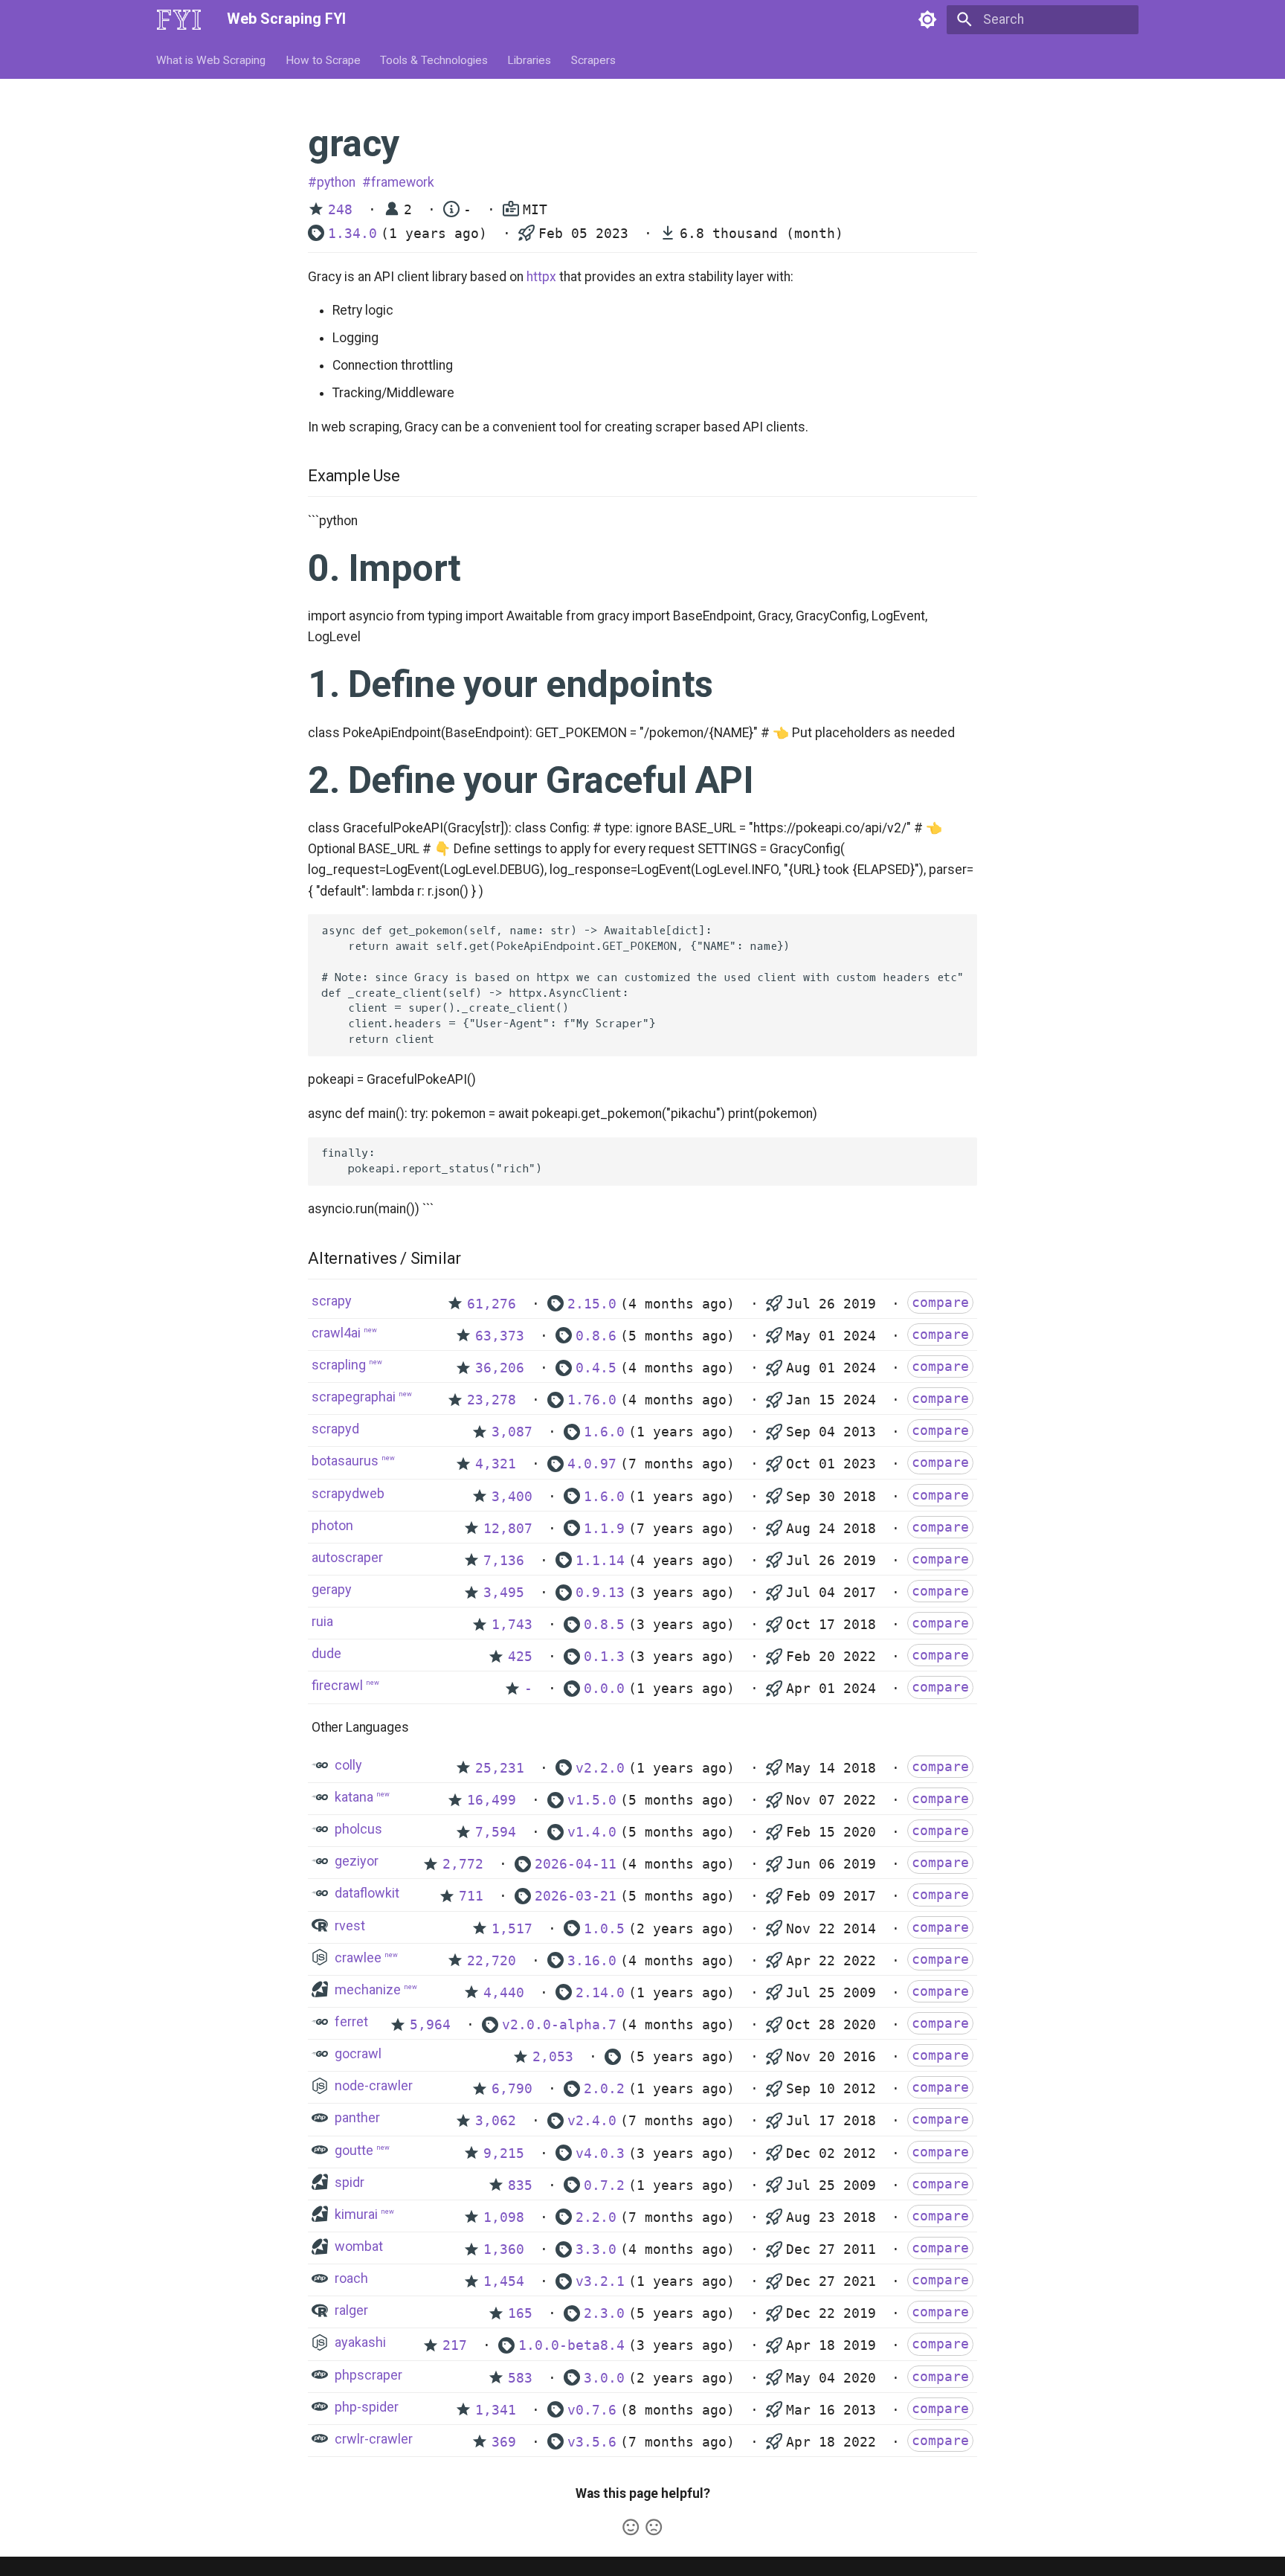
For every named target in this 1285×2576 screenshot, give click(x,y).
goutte (354, 2150)
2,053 (553, 2057)
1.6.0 (604, 1432)
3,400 (512, 1497)
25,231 (500, 1768)
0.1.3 (604, 1657)
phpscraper (368, 2375)
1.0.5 (604, 1929)
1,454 (504, 2281)
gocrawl (358, 2053)
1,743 (512, 1625)
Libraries (530, 60)
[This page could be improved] (654, 2527)
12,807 (508, 1529)
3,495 (504, 1593)
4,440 (504, 1993)
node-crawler (374, 2085)
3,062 (496, 2121)
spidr (350, 2182)
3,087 (512, 1432)
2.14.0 (600, 1993)
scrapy (332, 1301)
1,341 (496, 2410)
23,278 (492, 1400)
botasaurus (345, 1461)
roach (351, 2278)
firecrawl (337, 1685)
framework (403, 182)
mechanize (368, 1989)
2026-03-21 (576, 1896)
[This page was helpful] (631, 2527)
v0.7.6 (592, 2410)
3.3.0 (596, 2249)
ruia (322, 1621)
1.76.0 (592, 1400)
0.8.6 (596, 1336)
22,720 (492, 1961)
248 (340, 210)
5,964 (430, 2025)
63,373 (500, 1336)
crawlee (358, 1957)
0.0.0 (604, 1689)
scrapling (339, 1365)
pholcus (358, 1829)
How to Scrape (323, 60)
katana (354, 1797)
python (336, 182)
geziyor (357, 1861)
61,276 (492, 1304)
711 (471, 1896)
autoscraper (347, 1557)
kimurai (356, 2214)
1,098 (504, 2217)
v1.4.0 (592, 1832)
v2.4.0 (592, 2121)
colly (348, 1765)
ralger (351, 2310)
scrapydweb (348, 1493)
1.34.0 (352, 234)
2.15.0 (592, 1304)
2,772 (463, 1864)
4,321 (496, 1464)
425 (520, 1657)
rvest (350, 1925)
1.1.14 (600, 1561)
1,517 (512, 1929)
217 (455, 2345)
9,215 (504, 2153)
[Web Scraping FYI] (179, 19)
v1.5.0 (592, 1800)
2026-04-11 (576, 1864)
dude (326, 1653)
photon (332, 1525)
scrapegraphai (354, 1397)
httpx (541, 277)
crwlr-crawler (374, 2439)
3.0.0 (604, 2378)
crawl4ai (336, 1333)
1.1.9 (604, 1529)
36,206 (500, 1368)
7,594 (496, 1832)
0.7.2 (604, 2185)
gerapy (332, 1589)
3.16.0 (592, 1961)
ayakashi (360, 2342)
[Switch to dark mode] (927, 19)
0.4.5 (596, 1368)
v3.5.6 (592, 2442)
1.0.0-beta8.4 (571, 2345)
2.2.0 (596, 2217)
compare (940, 1303)
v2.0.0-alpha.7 (559, 2025)
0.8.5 (604, 1625)
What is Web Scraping (212, 60)
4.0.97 (592, 1464)
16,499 (492, 1800)
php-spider (367, 2407)
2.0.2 (604, 2089)
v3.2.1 (600, 2281)
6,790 (512, 2089)
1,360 (504, 2249)
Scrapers (593, 60)
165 (520, 2313)
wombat (359, 2246)
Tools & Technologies (434, 60)
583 (520, 2378)
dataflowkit (367, 1893)
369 (504, 2442)
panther (357, 2117)
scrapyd (335, 1429)
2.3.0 (604, 2313)
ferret (351, 2021)
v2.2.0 (600, 1768)
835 (520, 2185)
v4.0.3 (600, 2153)
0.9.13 (600, 1593)
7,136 (504, 1561)
